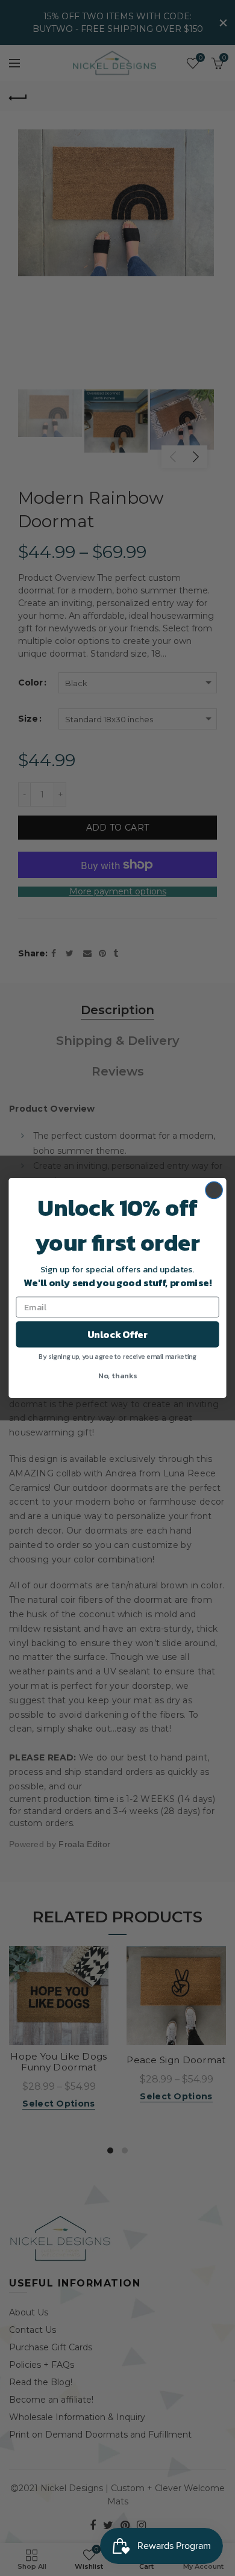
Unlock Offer (117, 1334)
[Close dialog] (214, 1190)
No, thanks (117, 1375)
